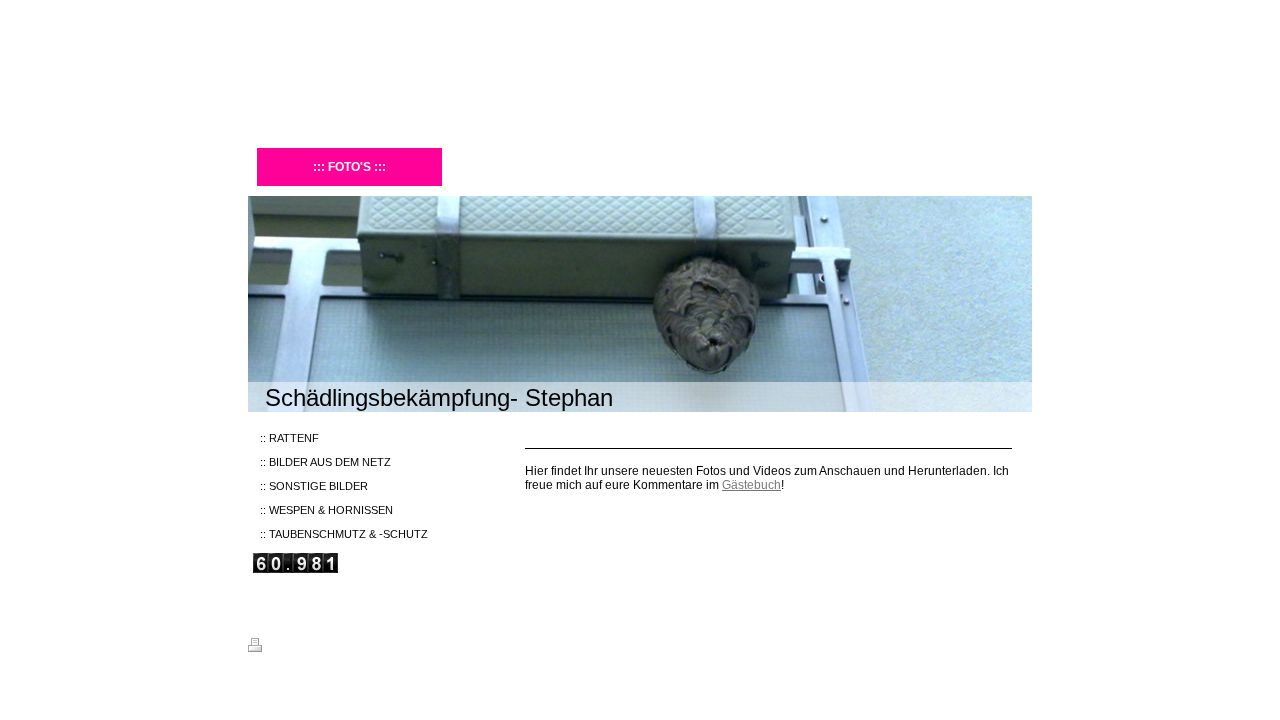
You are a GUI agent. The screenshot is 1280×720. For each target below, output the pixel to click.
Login (1019, 645)
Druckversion (302, 648)
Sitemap (363, 648)
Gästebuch (751, 485)
